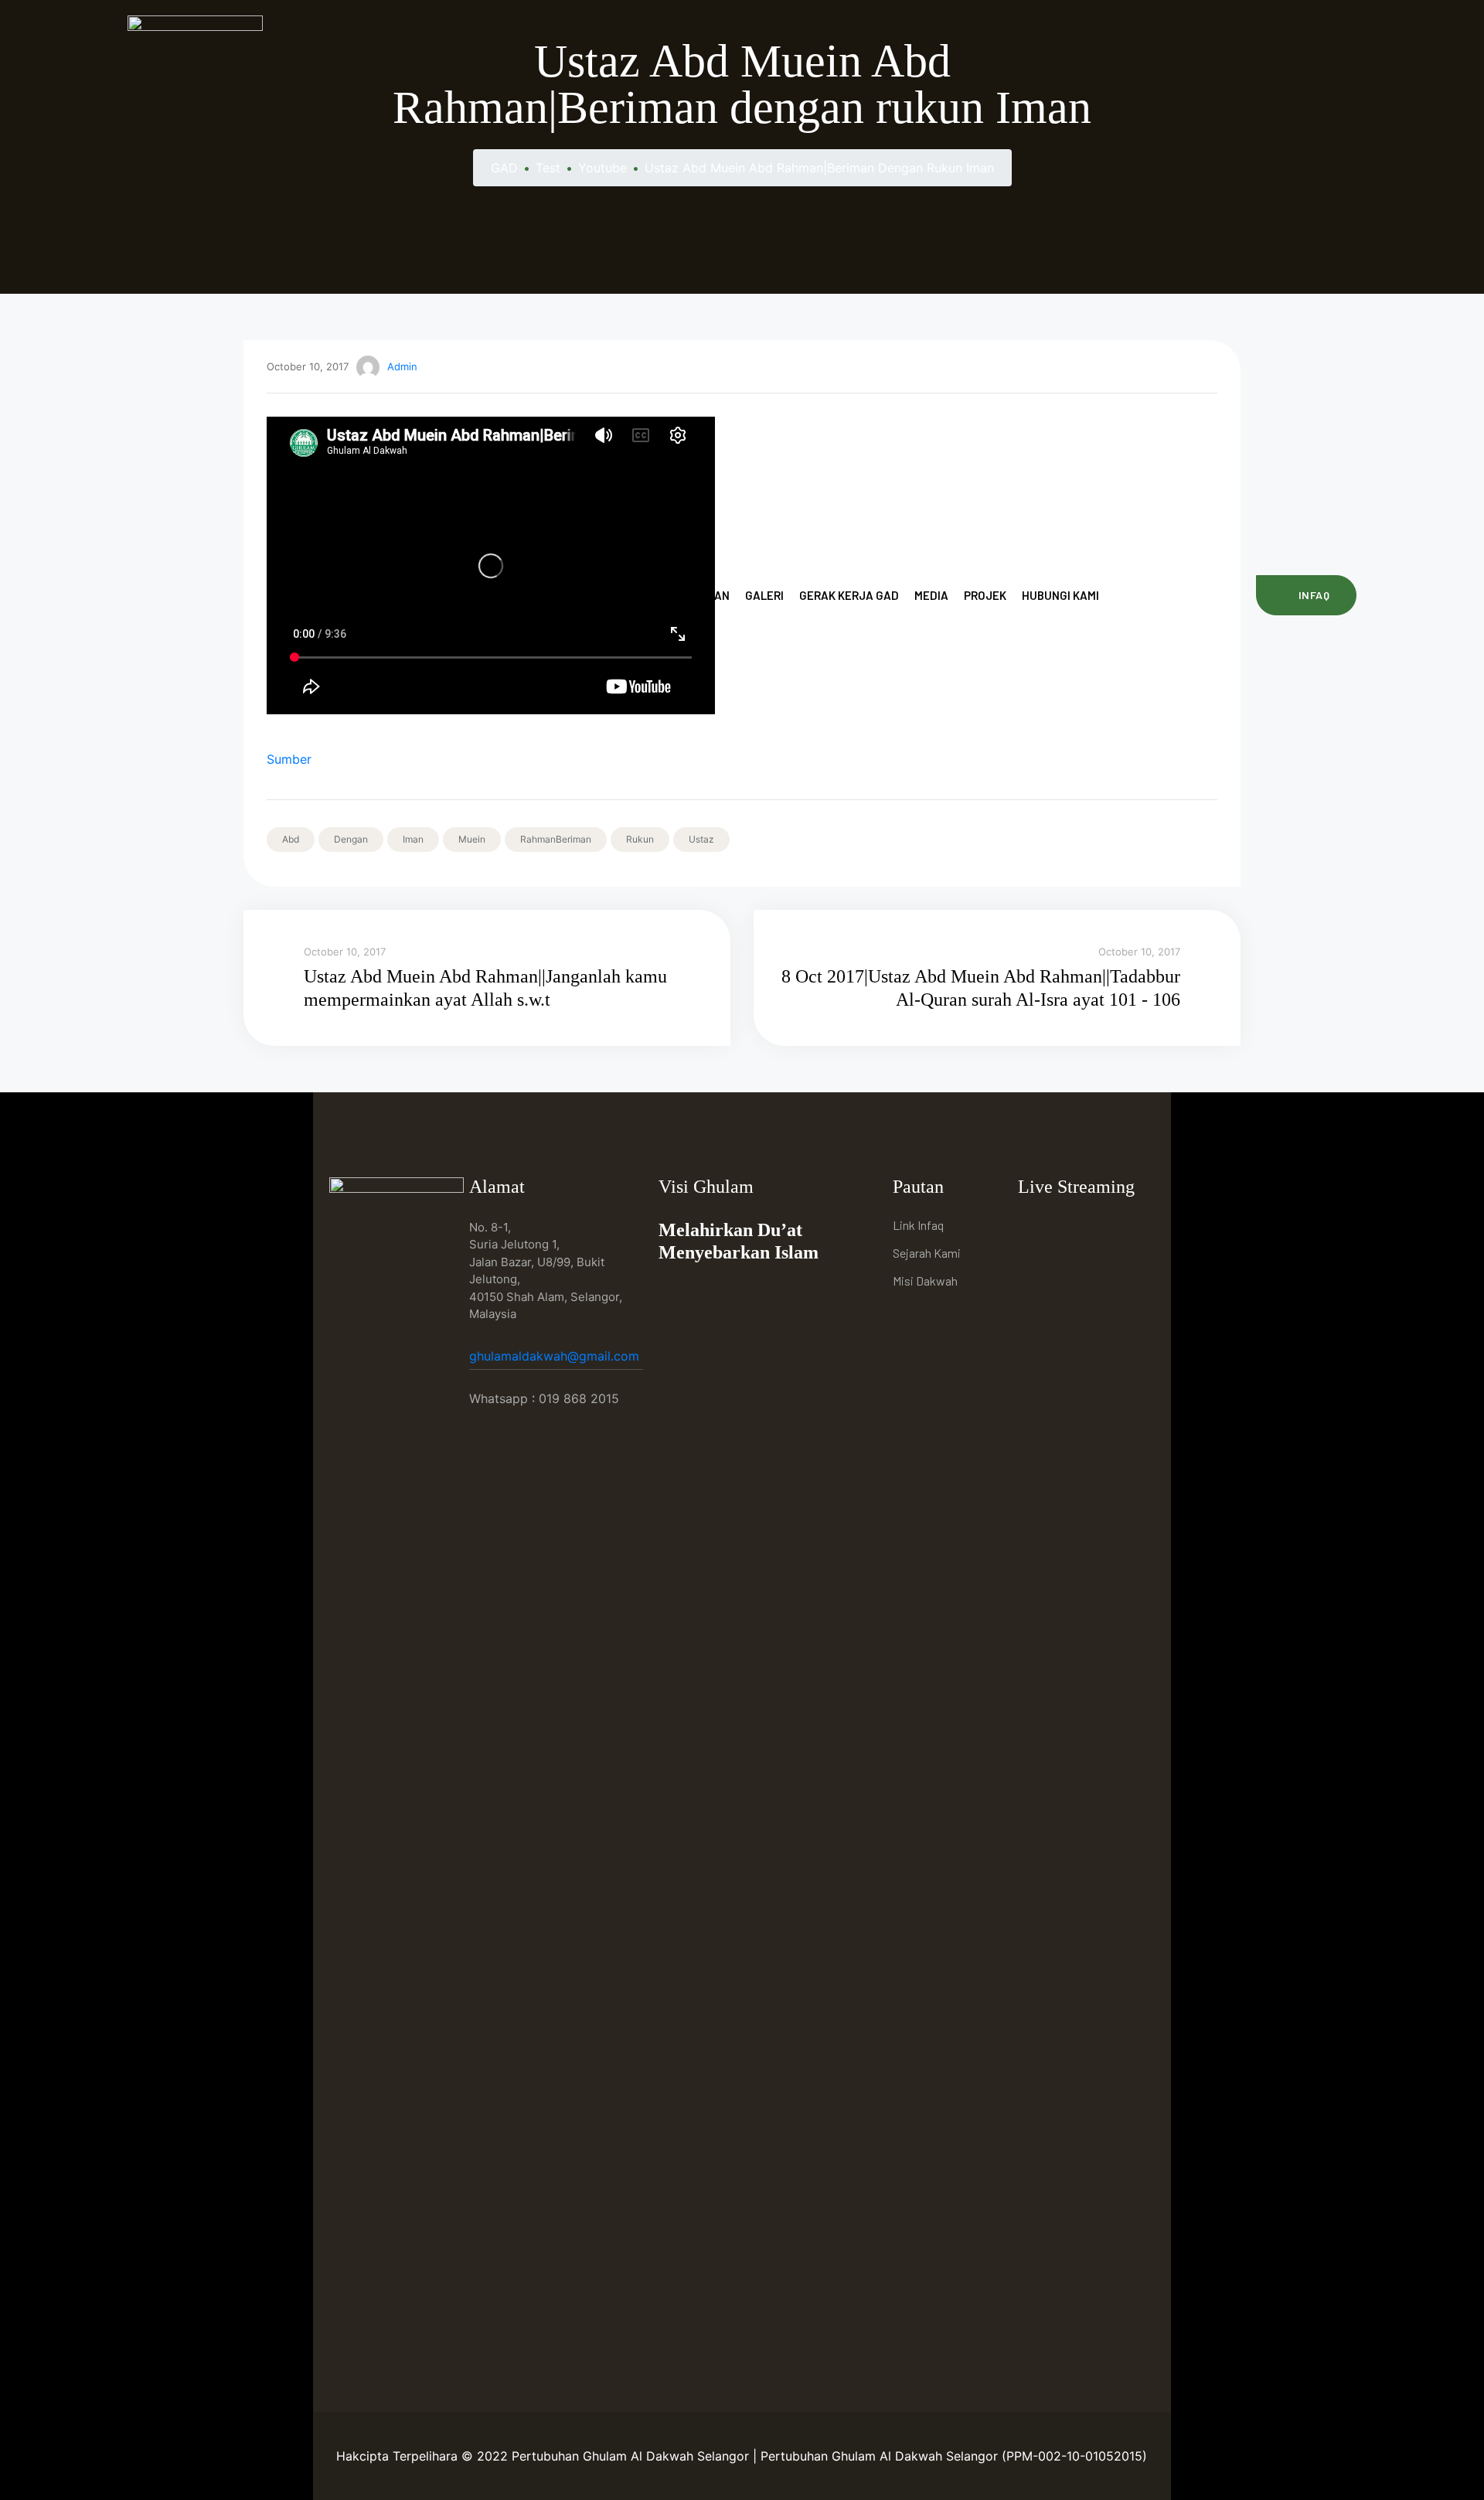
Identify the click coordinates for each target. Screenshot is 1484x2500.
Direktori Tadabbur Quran (651, 595)
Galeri (764, 595)
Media (931, 595)
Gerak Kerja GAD (849, 595)
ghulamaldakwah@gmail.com (556, 1356)
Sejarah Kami (927, 1253)
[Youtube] (1069, 1227)
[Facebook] (1034, 1227)
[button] (1306, 595)
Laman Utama (429, 595)
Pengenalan (521, 595)
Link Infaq (918, 1225)
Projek (985, 595)
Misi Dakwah (925, 1281)
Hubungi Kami (1060, 595)
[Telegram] (1105, 1227)
